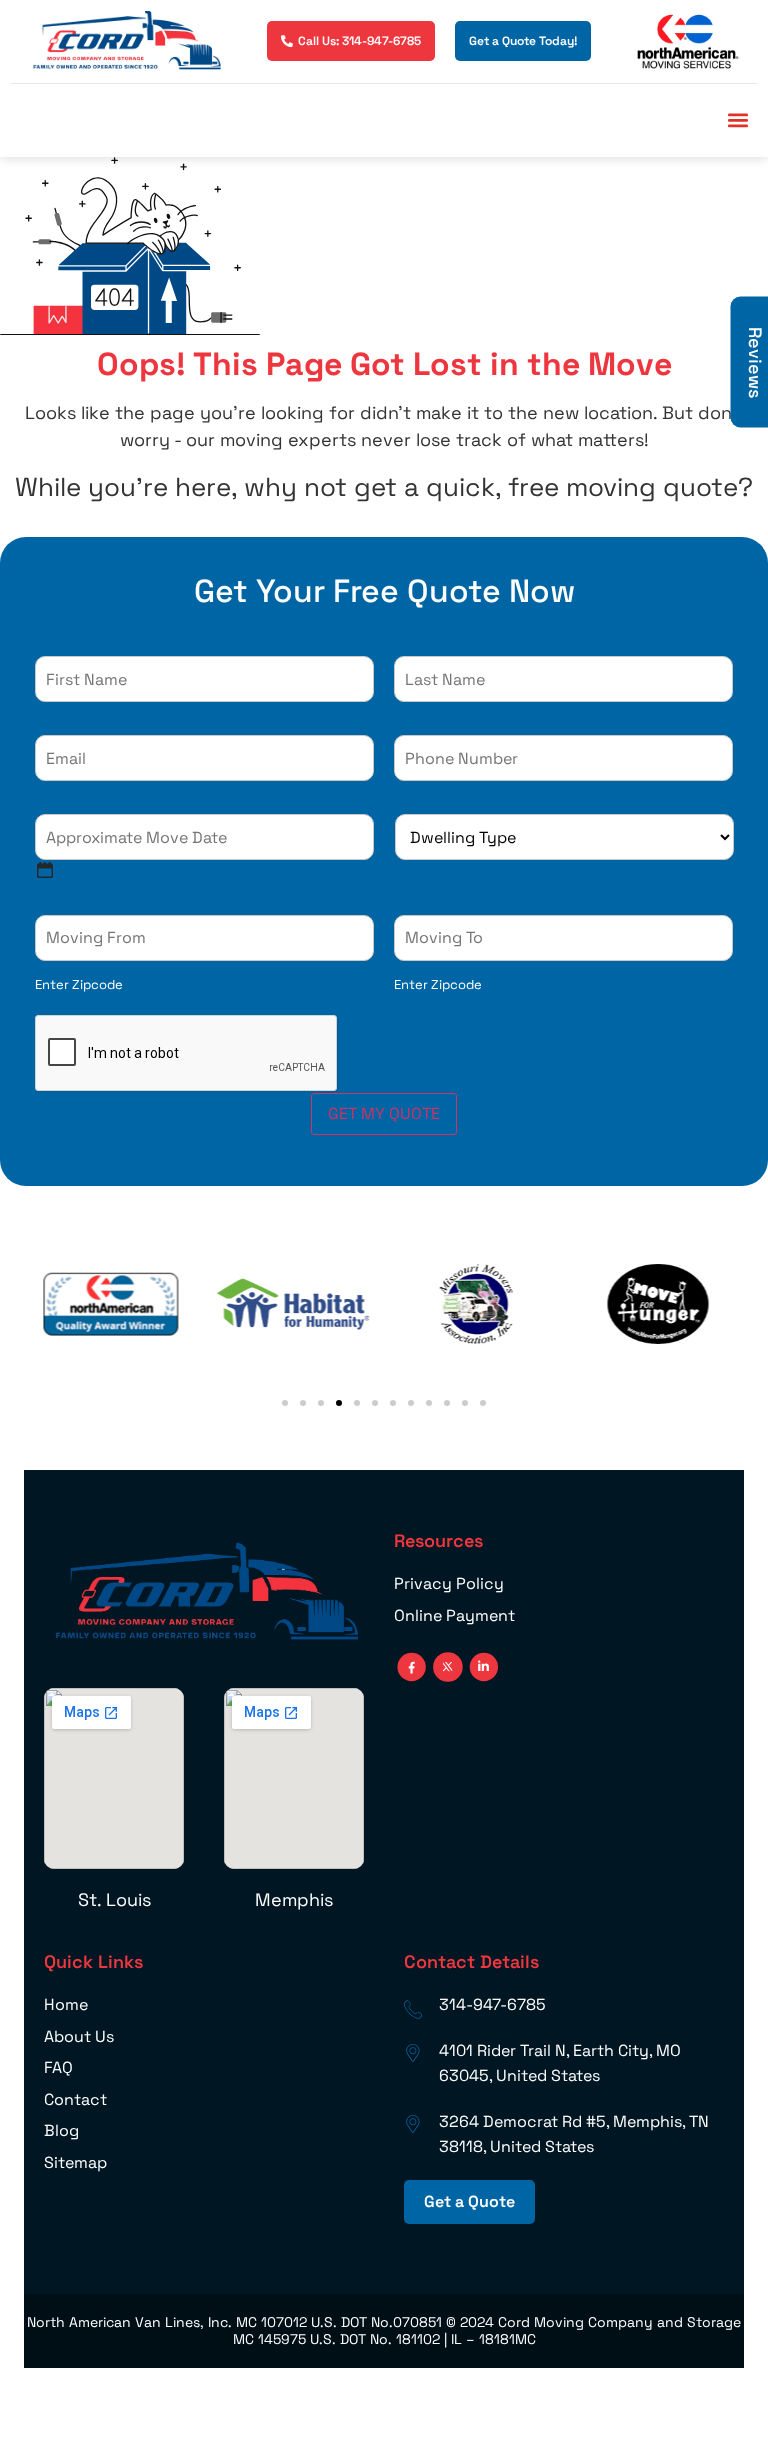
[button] (737, 120)
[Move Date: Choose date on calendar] (45, 870)
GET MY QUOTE (384, 1113)
